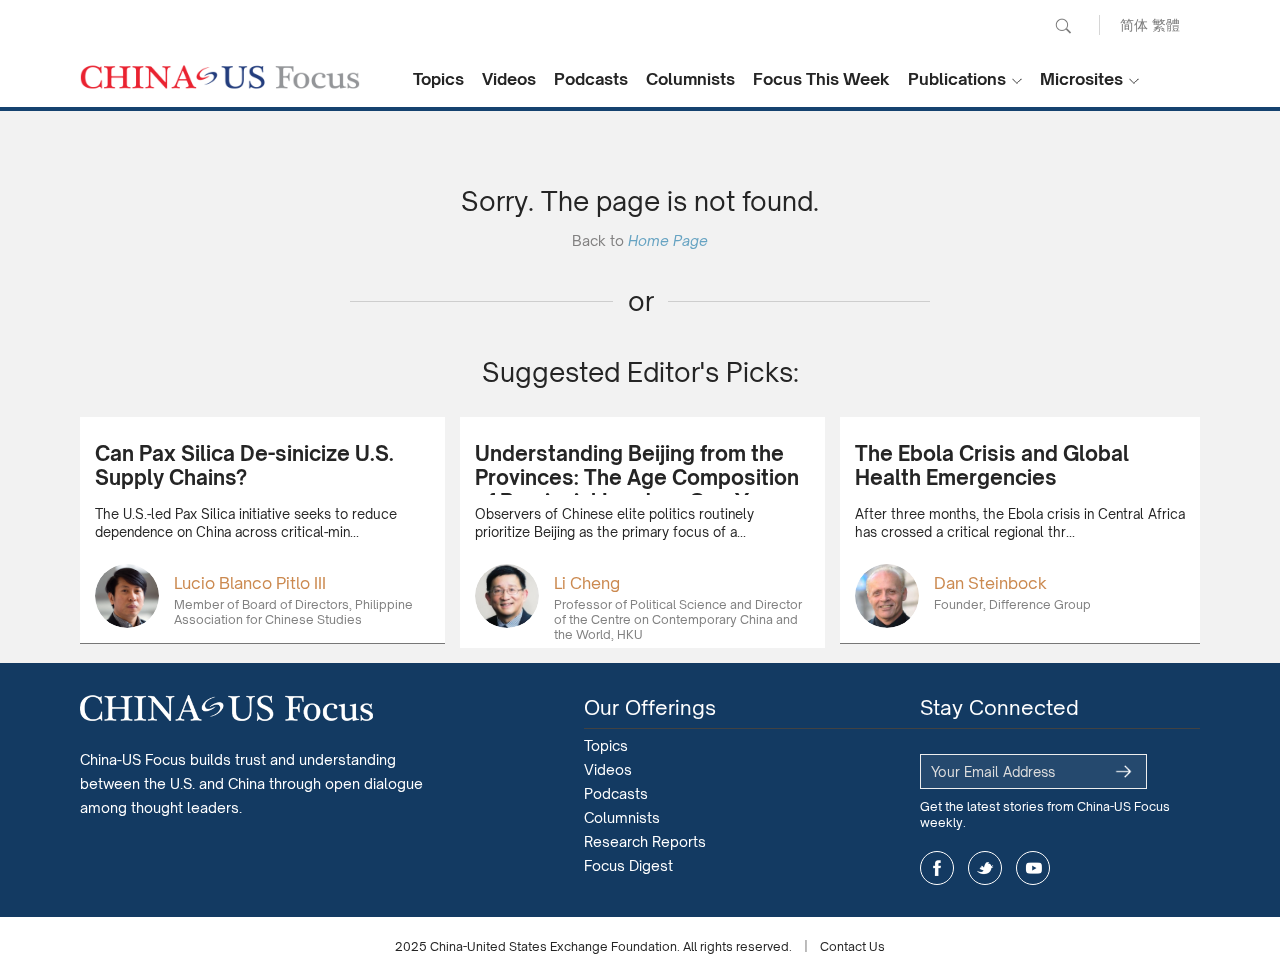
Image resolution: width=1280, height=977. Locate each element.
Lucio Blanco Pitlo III (250, 583)
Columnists (690, 79)
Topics (438, 79)
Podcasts (591, 79)
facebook (937, 868)
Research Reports (645, 841)
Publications (957, 79)
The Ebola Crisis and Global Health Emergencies (992, 465)
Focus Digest (628, 865)
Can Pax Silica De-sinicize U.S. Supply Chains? (244, 465)
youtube (1033, 868)
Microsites (1081, 79)
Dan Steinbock (990, 583)
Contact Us (852, 946)
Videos (509, 79)
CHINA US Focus (220, 77)
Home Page (668, 240)
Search (1063, 26)
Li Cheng (587, 583)
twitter (985, 868)
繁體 (1166, 24)
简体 (1134, 24)
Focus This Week (821, 79)
